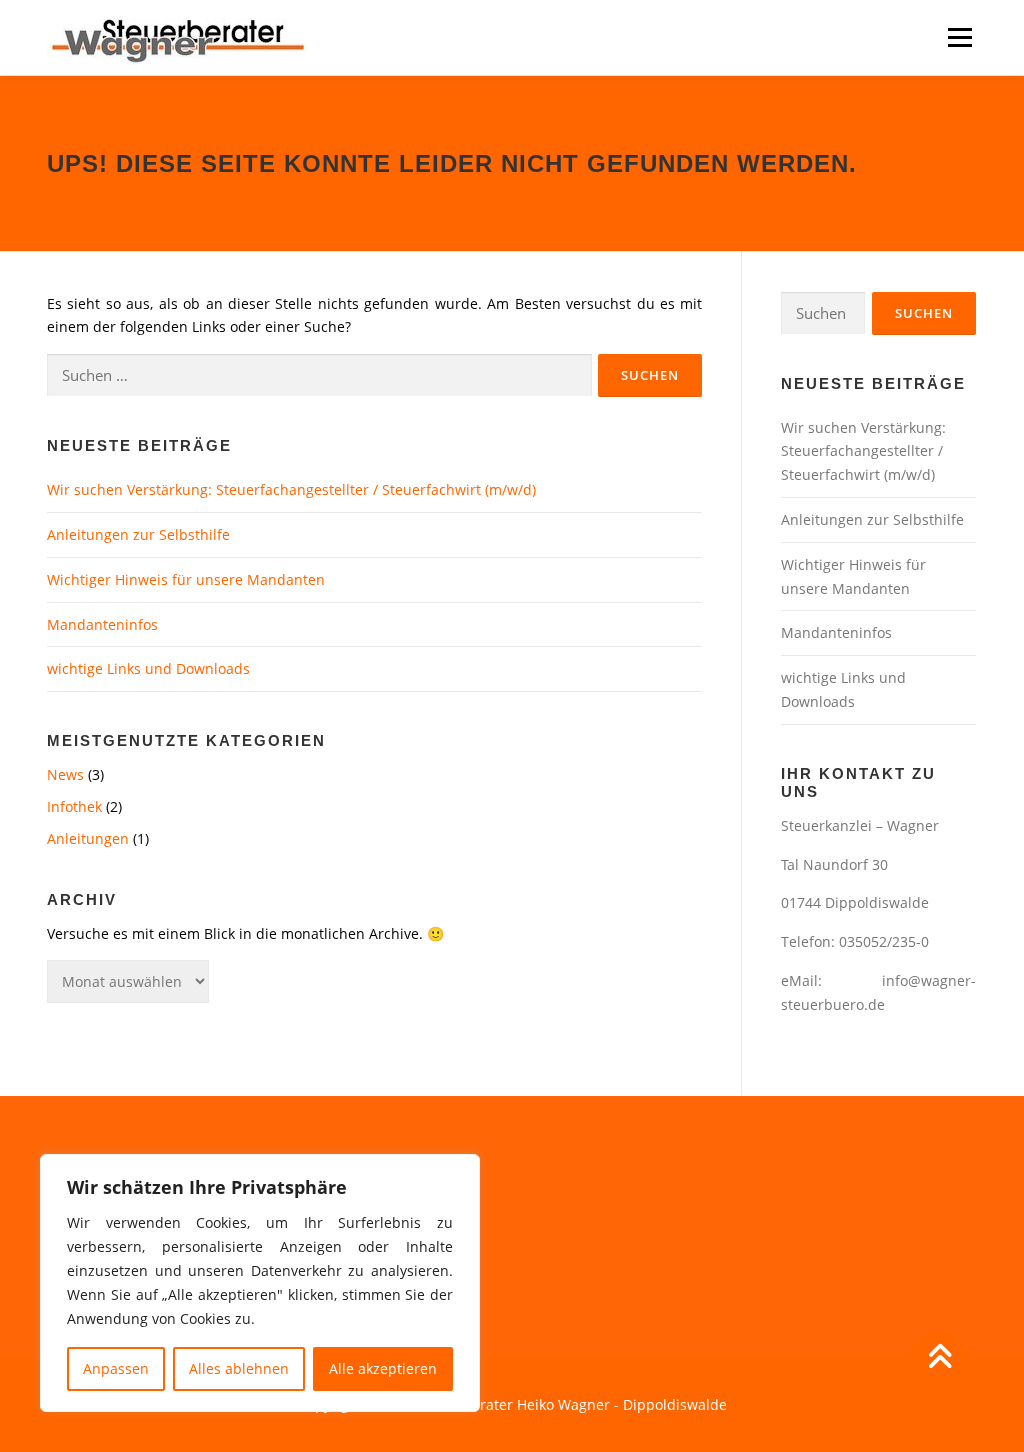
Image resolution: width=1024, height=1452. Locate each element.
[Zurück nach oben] (939, 1358)
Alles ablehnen (239, 1368)
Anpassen (116, 1368)
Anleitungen (88, 838)
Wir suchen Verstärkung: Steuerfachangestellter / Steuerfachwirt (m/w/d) (291, 489)
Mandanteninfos (102, 624)
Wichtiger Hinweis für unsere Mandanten (186, 579)
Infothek (74, 806)
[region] (260, 1283)
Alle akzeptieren (383, 1368)
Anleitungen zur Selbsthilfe (138, 534)
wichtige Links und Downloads (148, 668)
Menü (959, 37)
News (65, 774)
